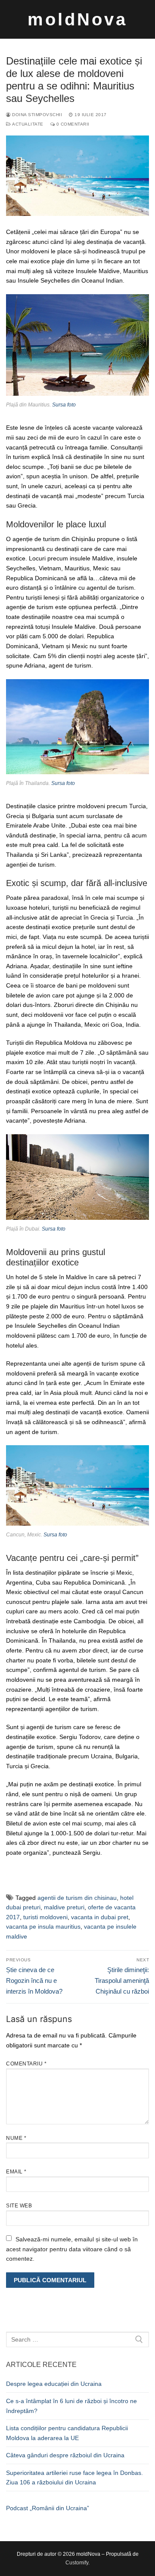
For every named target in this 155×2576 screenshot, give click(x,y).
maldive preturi (64, 1907)
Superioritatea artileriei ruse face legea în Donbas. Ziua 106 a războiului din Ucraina (74, 2478)
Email (16, 2172)
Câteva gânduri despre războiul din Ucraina (65, 2455)
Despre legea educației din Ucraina (54, 2384)
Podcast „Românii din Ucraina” (48, 2508)
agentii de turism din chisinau (77, 1898)
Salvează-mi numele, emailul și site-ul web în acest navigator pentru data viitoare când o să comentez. (72, 2249)
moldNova (77, 19)
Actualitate (27, 124)
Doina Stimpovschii (36, 115)
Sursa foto (64, 405)
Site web (19, 2206)
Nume (16, 2138)
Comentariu (26, 2064)
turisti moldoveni (45, 1917)
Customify (77, 2563)
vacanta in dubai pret (100, 1917)
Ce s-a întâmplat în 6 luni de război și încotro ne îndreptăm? (71, 2406)
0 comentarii (72, 124)
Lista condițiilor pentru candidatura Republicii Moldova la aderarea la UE (67, 2433)
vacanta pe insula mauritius (43, 1927)
